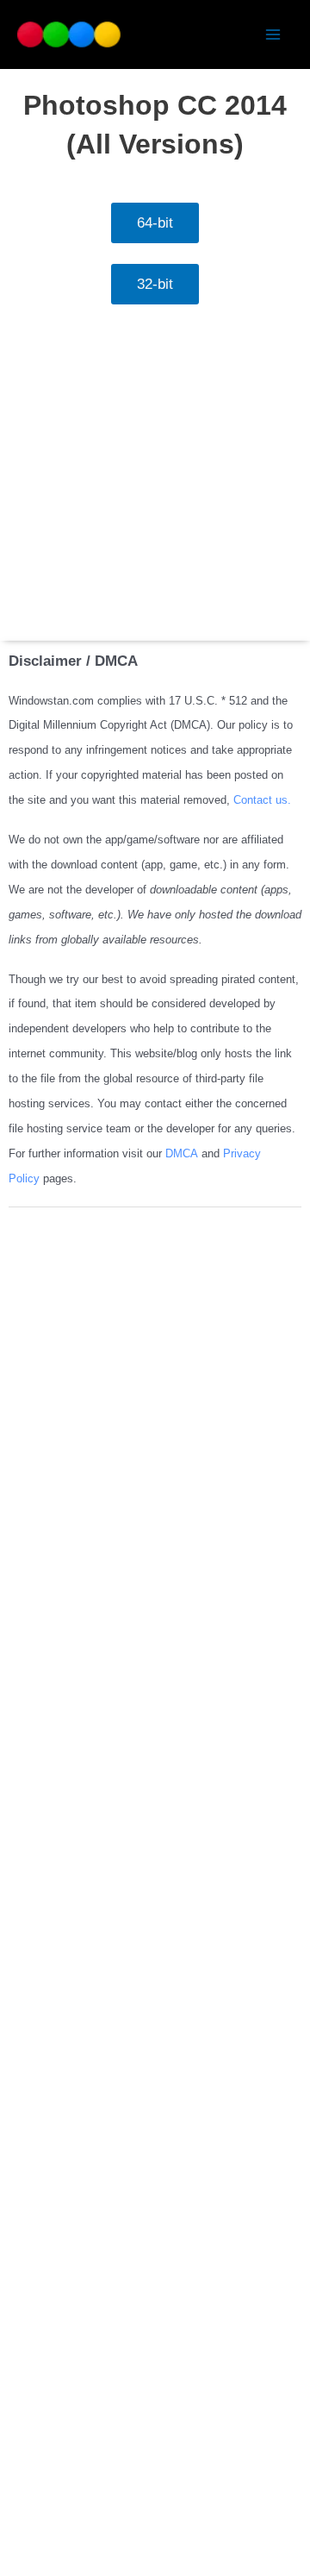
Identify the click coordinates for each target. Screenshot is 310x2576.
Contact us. (262, 800)
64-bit (155, 223)
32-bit (155, 284)
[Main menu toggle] (274, 34)
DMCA (183, 1153)
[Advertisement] (155, 477)
